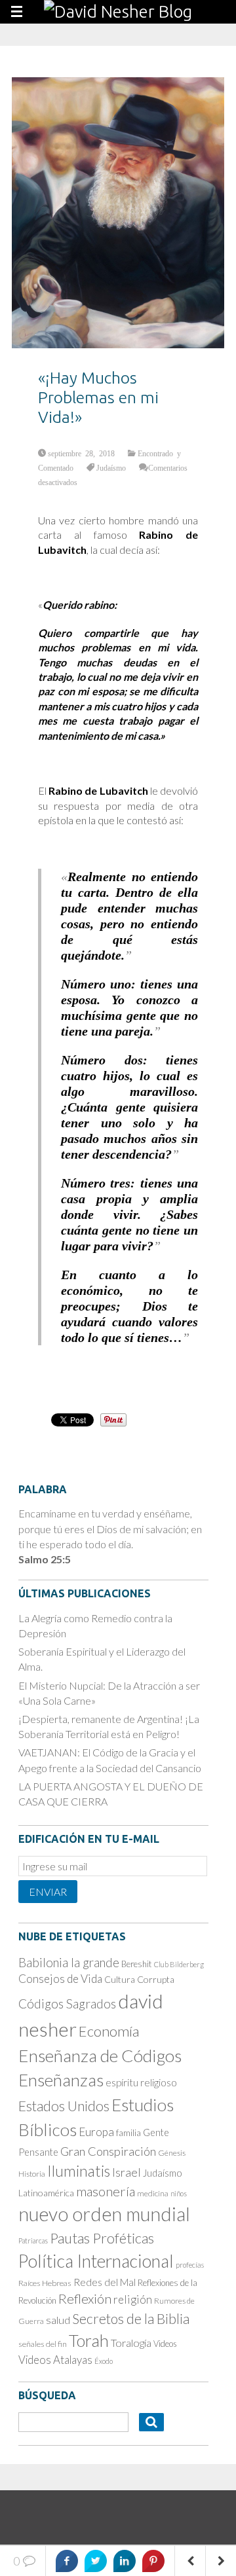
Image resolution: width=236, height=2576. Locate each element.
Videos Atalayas (55, 2360)
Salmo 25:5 (45, 1559)
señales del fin (43, 2344)
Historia (32, 2174)
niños (179, 2193)
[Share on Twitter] (96, 2561)
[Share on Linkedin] (125, 2561)
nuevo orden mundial (104, 2214)
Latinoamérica (46, 2193)
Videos (165, 2344)
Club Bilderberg (179, 1964)
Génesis (172, 2153)
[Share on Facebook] (67, 2561)
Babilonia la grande (69, 1962)
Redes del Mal (105, 2282)
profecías (190, 2265)
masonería (106, 2191)
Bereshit (137, 1964)
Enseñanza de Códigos (100, 2056)
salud (58, 2320)
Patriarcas (33, 2240)
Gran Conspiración (108, 2151)
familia (128, 2133)
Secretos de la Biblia (131, 2318)
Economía (109, 2031)
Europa (96, 2132)
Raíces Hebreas (45, 2283)
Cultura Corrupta (139, 1979)
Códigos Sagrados (67, 2004)
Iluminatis (79, 2171)
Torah (89, 2340)
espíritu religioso (141, 2082)
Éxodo (104, 2361)
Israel (127, 2172)
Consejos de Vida (60, 1979)
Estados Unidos (64, 2106)
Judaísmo (111, 467)
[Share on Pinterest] (153, 2561)
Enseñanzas (61, 2080)
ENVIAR (48, 1892)
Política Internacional (96, 2261)
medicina (153, 2193)
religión (133, 2299)
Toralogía (131, 2343)
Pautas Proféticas (102, 2238)
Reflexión (85, 2298)
